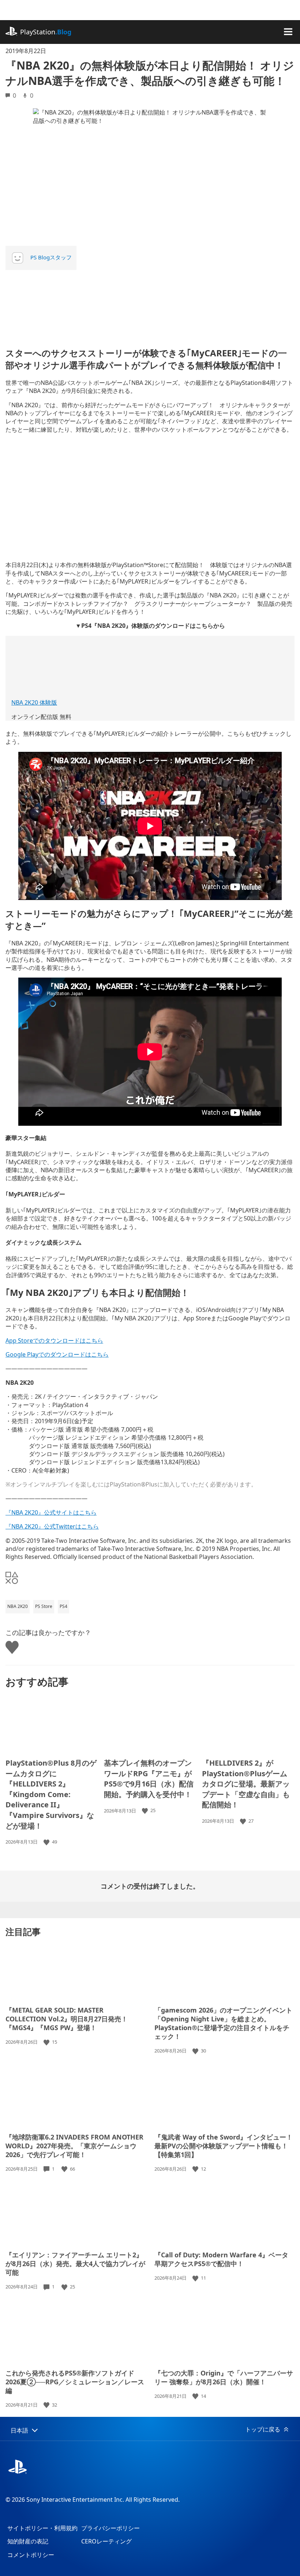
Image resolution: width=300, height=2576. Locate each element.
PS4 (63, 1606)
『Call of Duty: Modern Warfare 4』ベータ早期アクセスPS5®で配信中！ (221, 2259)
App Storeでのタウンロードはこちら (54, 1341)
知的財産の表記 (28, 2541)
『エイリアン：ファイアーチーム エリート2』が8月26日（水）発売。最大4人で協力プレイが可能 (75, 2264)
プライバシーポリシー (110, 2528)
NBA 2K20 (18, 1606)
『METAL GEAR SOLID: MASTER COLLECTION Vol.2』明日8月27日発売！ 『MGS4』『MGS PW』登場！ (67, 2019)
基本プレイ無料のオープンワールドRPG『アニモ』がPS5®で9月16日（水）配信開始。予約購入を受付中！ (149, 1779)
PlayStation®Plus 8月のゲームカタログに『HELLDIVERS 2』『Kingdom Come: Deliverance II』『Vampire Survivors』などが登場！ (51, 1794)
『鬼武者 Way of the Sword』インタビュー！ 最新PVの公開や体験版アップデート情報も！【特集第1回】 (224, 2146)
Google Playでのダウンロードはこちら (57, 1354)
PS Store (44, 1606)
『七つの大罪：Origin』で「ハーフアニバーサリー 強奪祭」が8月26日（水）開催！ (224, 2377)
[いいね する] (47, 1842)
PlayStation (46, 32)
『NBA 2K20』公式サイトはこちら (51, 1512)
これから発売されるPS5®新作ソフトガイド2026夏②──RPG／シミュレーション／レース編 (75, 2382)
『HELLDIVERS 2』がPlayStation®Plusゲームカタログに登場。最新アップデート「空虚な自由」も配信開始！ (246, 1784)
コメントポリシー (31, 2555)
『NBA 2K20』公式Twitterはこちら (52, 1526)
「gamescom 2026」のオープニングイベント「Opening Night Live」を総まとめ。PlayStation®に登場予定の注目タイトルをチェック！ (223, 2023)
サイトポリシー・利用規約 (42, 2528)
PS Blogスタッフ (51, 257)
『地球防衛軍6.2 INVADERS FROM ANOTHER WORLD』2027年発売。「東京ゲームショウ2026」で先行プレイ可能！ (74, 2146)
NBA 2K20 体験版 (34, 702)
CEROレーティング (106, 2541)
